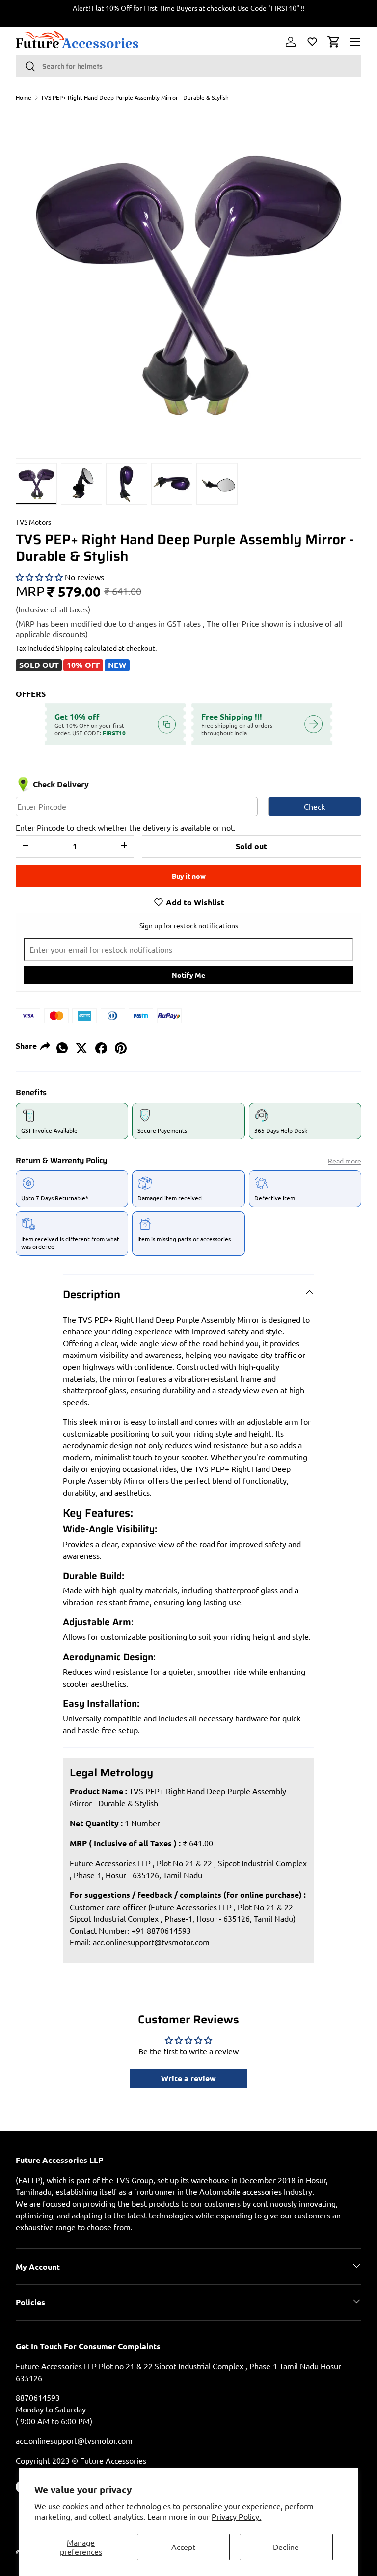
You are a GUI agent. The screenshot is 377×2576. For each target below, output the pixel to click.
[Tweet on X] (81, 1045)
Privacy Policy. (236, 2516)
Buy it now (189, 876)
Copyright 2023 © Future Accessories (81, 2460)
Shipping (69, 648)
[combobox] (188, 66)
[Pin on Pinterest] (121, 1045)
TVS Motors (33, 522)
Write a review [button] (188, 2078)
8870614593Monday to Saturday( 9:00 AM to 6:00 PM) (54, 2409)
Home (24, 97)
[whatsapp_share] (62, 1045)
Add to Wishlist (194, 902)
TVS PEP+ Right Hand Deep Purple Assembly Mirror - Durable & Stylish (135, 97)
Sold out (251, 846)
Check (314, 806)
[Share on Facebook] (101, 1045)
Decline (286, 2547)
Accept (183, 2547)
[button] (334, 42)
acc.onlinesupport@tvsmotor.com (151, 1942)
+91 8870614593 (161, 1930)
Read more (345, 1161)
